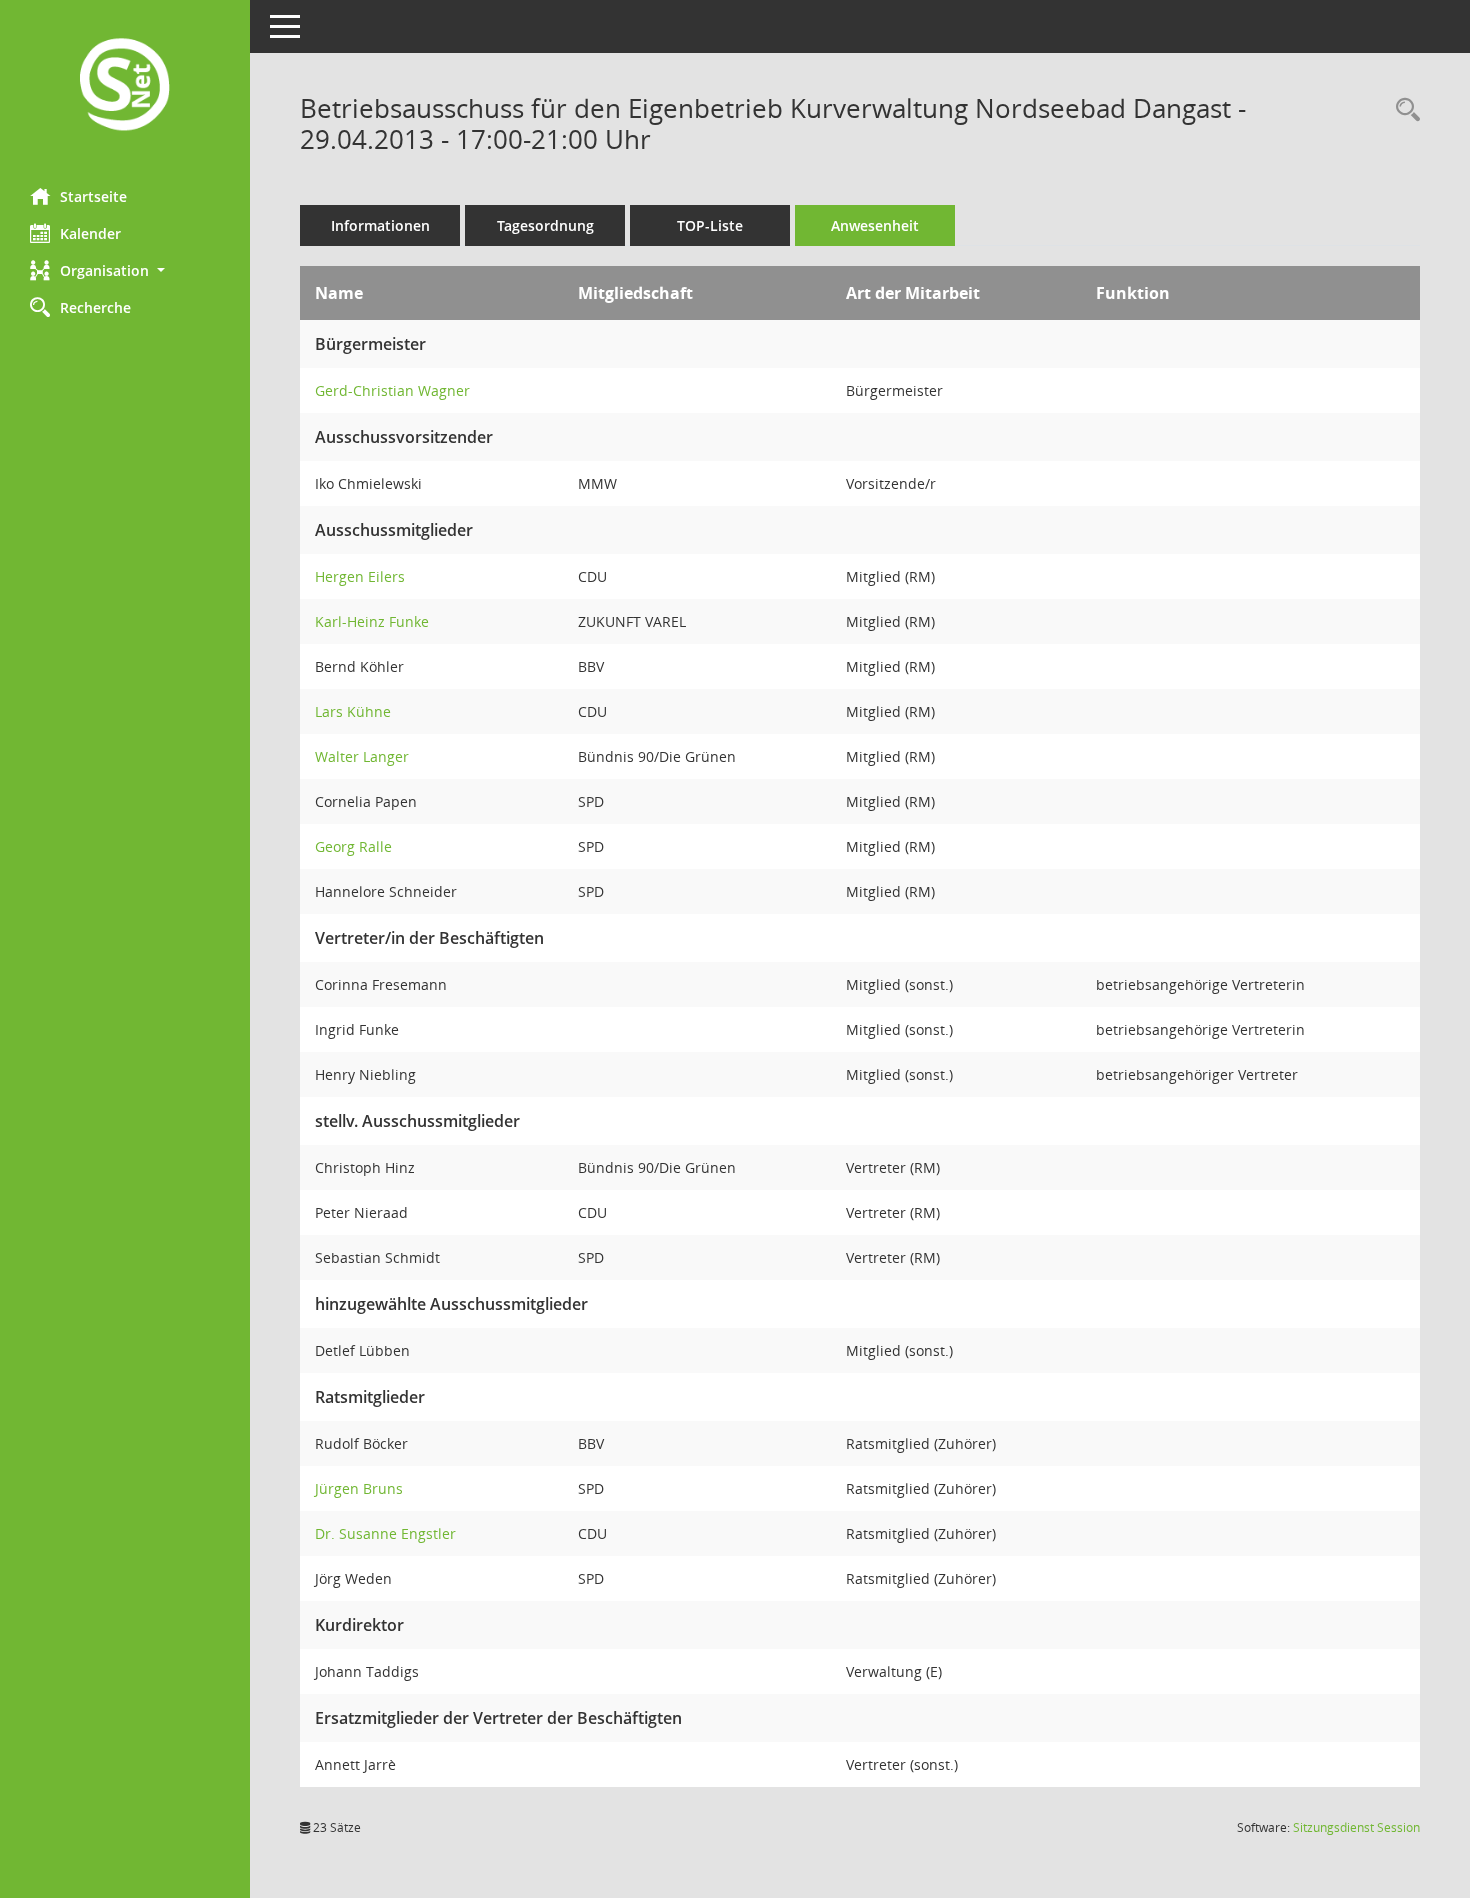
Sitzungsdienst (1356, 1827)
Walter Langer (362, 756)
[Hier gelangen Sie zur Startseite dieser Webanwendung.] (125, 86)
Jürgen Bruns (359, 1488)
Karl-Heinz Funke (372, 621)
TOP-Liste (710, 225)
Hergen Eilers (360, 576)
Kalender (90, 233)
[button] (125, 270)
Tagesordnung (545, 225)
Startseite (93, 196)
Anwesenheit (875, 225)
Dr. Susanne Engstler (385, 1533)
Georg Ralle (353, 846)
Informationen (380, 225)
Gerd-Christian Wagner (392, 390)
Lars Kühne (353, 711)
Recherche (95, 307)
